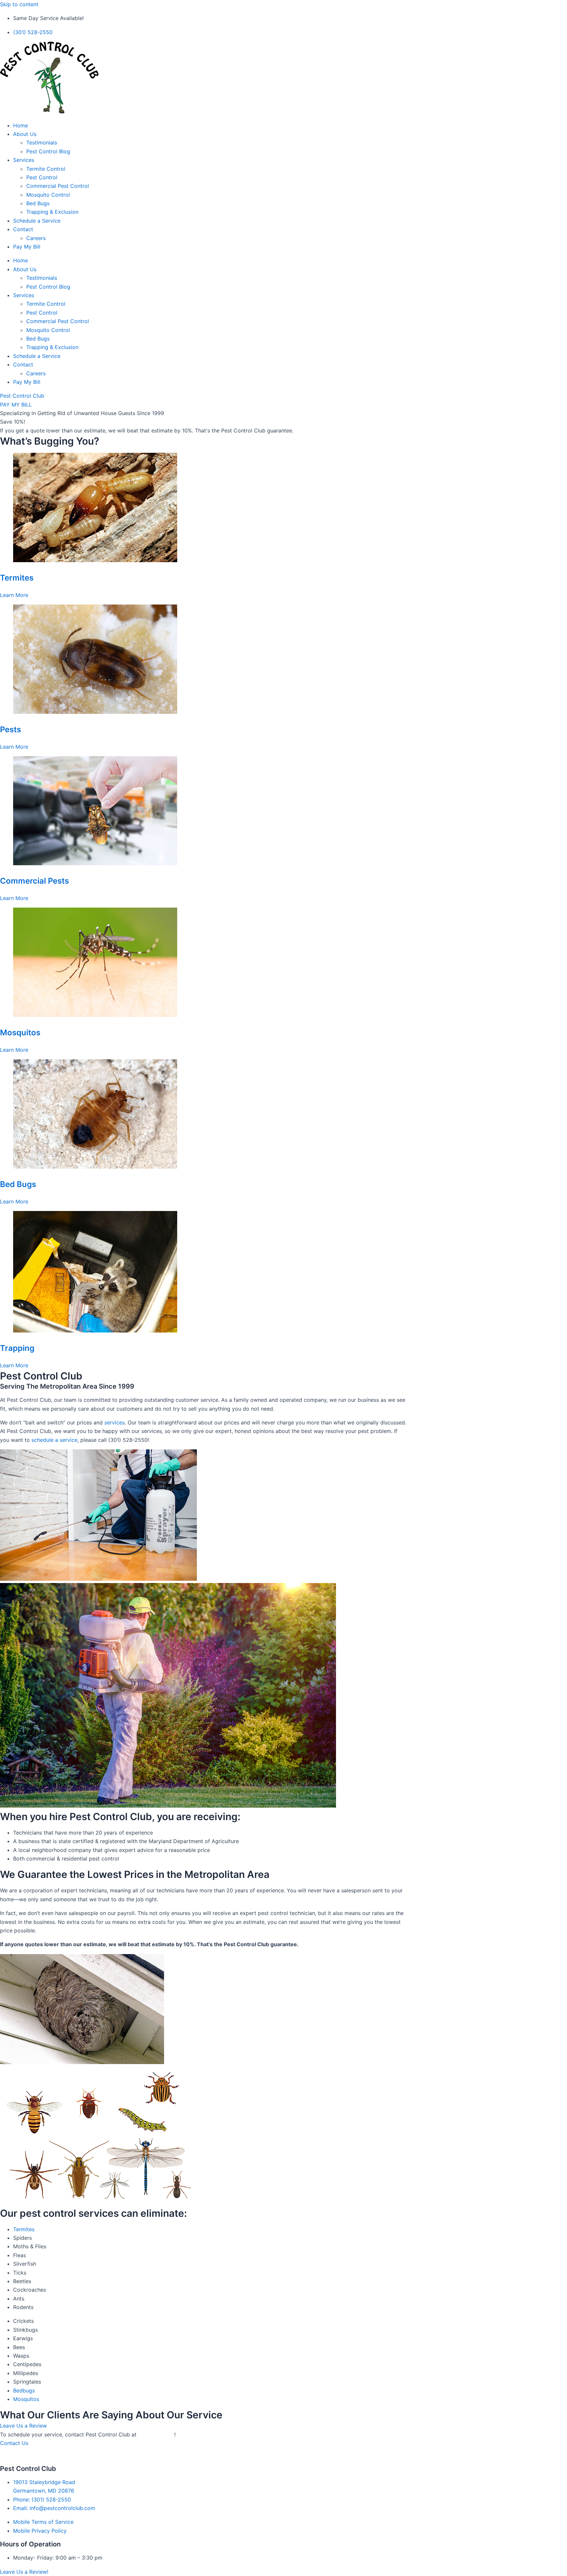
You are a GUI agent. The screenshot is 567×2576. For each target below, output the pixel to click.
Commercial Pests (34, 881)
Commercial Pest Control (58, 186)
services (115, 1422)
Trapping (17, 1348)
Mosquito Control (48, 195)
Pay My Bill (27, 247)
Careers (36, 238)
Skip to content (19, 4)
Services (24, 160)
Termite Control (46, 169)
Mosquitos (20, 1033)
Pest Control (42, 177)
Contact (23, 229)
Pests (10, 729)
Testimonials (42, 143)
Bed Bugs (38, 203)
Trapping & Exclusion (52, 212)
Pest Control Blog (48, 151)
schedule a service (54, 1440)
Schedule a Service (37, 221)
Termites (17, 578)
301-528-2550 (156, 2434)
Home (21, 125)
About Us (25, 134)
